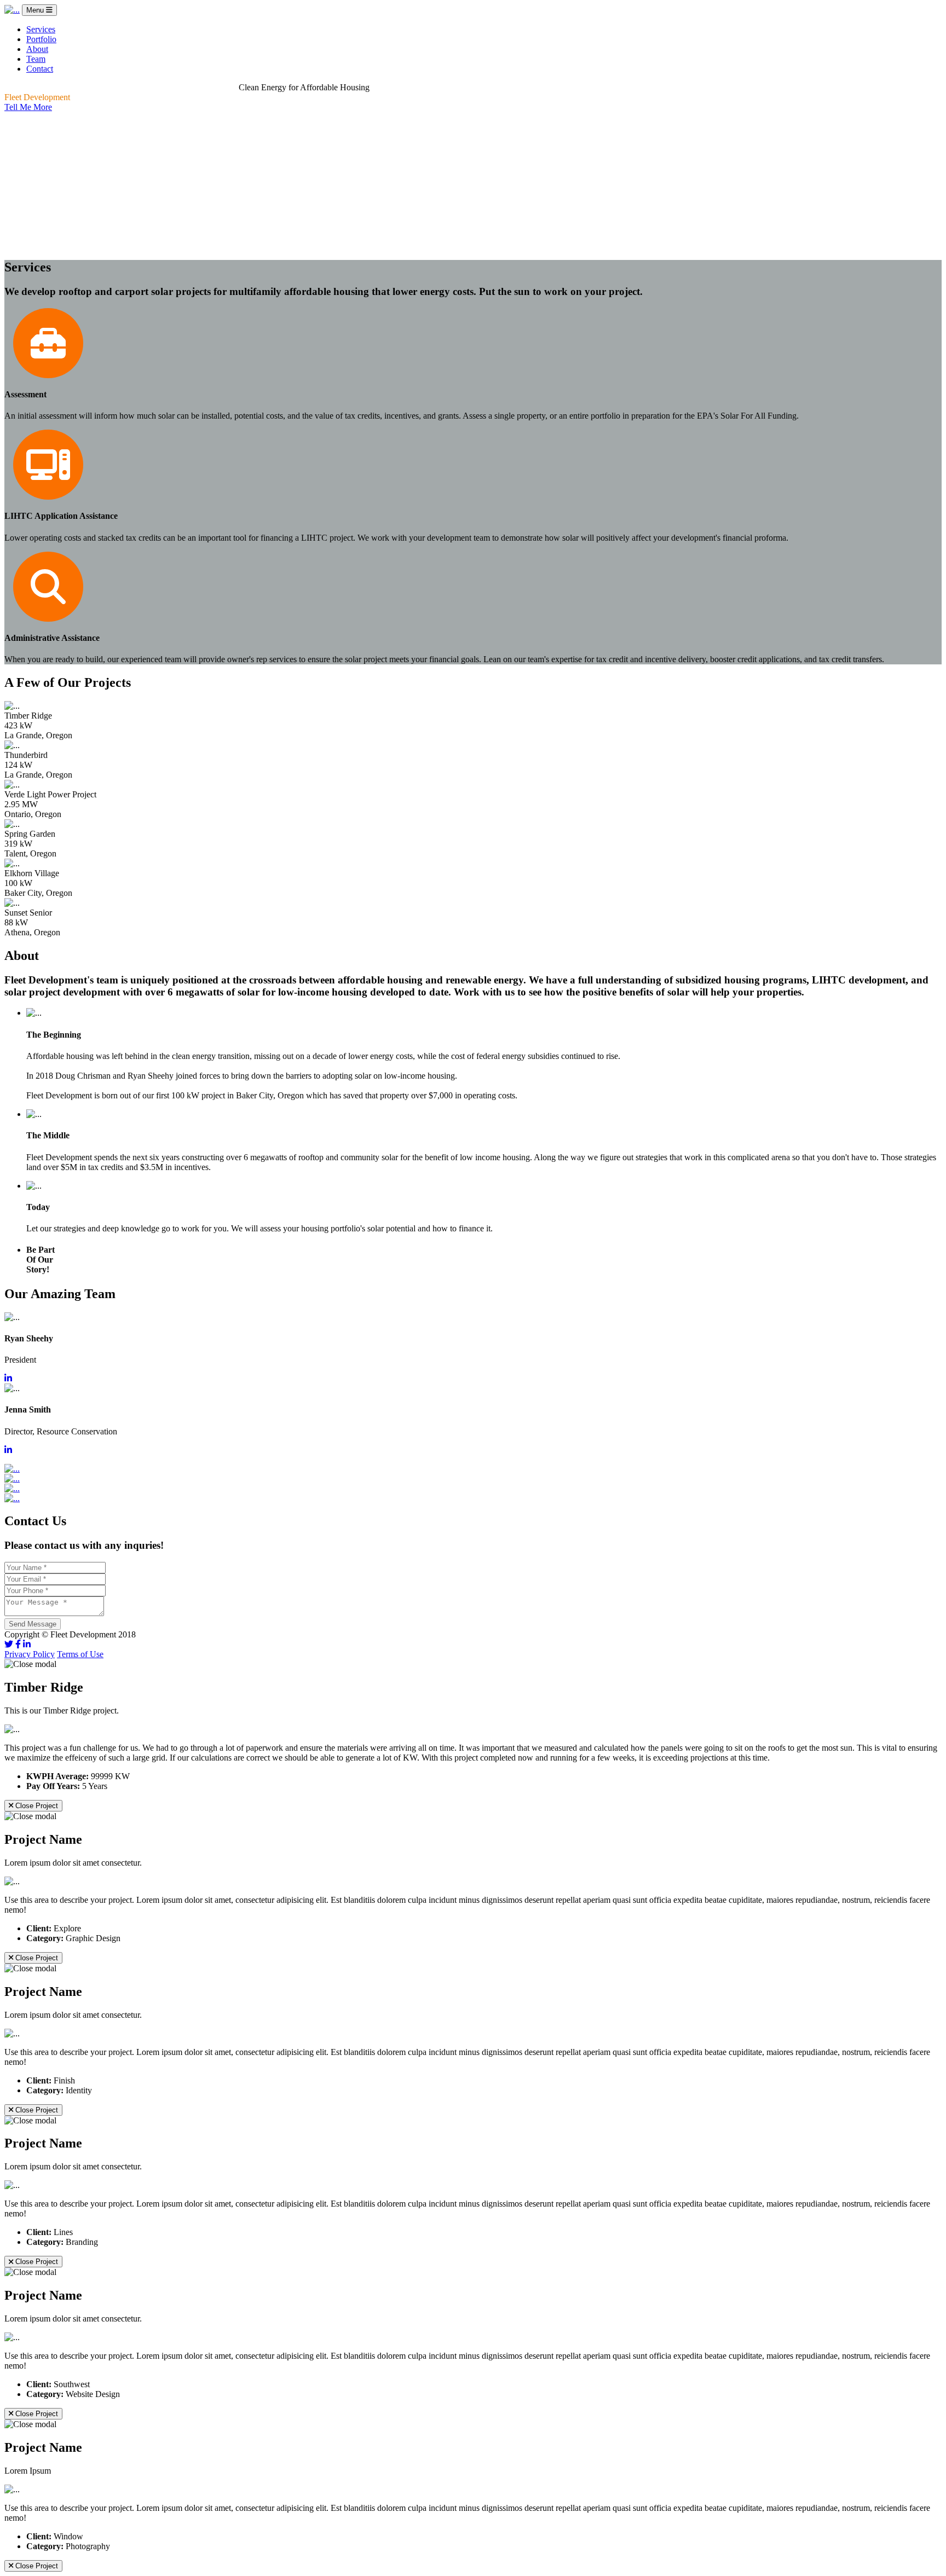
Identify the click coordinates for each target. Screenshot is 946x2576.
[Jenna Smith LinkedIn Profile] (8, 1450)
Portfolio (41, 39)
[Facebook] (18, 1644)
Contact (40, 69)
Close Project (36, 1806)
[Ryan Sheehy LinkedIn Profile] (8, 1378)
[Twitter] (9, 1644)
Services (41, 29)
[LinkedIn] (27, 1644)
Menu (36, 10)
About (37, 49)
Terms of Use (80, 1654)
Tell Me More (28, 107)
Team (36, 59)
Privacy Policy (30, 1654)
